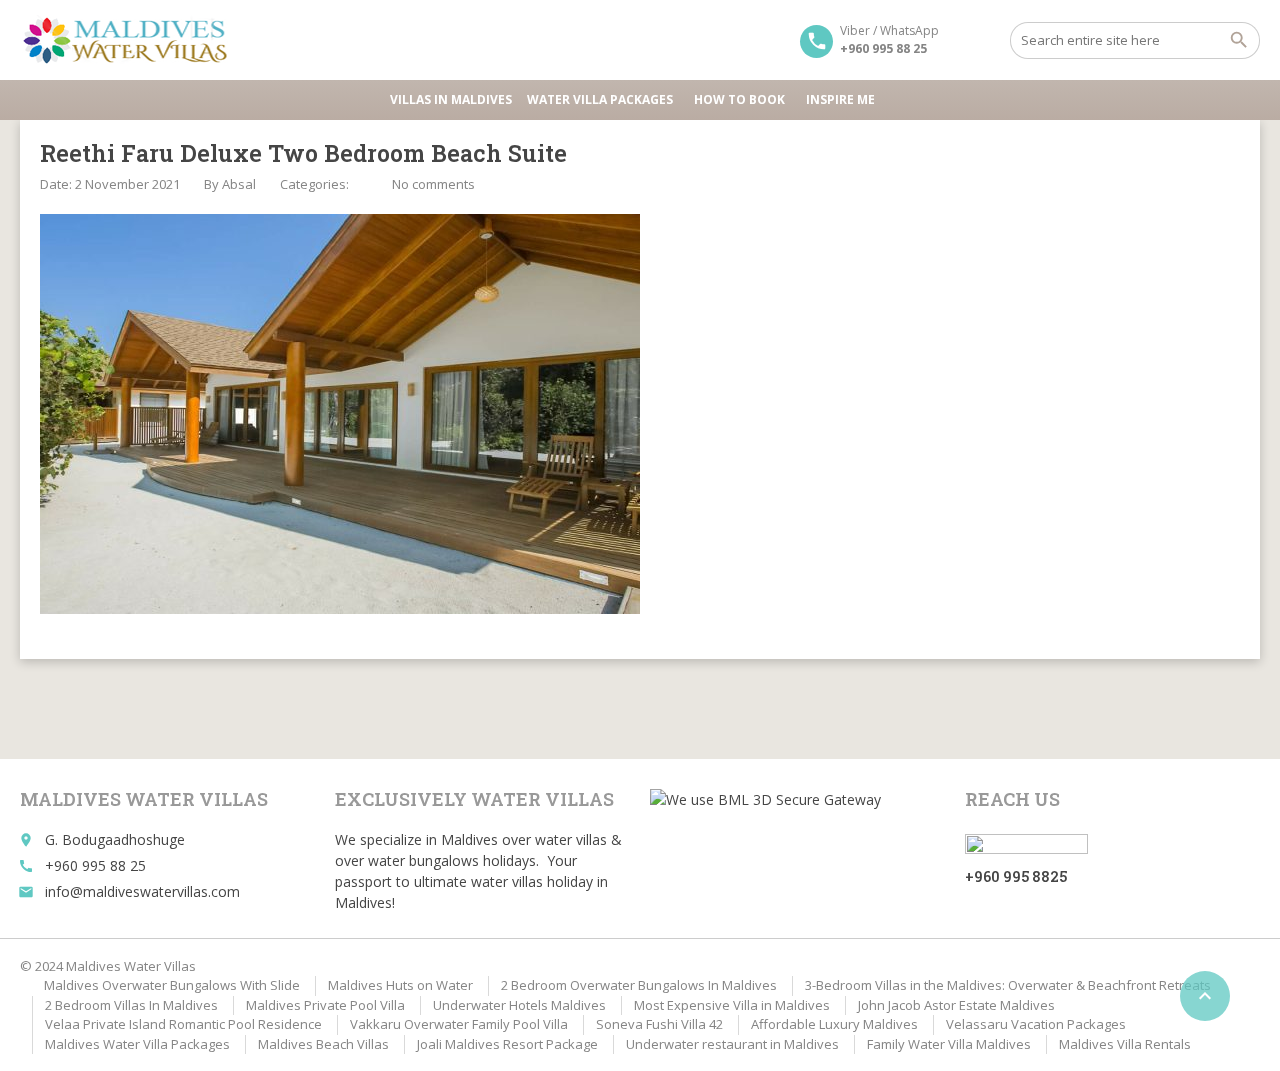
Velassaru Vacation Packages (1036, 1024)
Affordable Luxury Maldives (834, 1024)
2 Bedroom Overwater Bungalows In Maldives (639, 985)
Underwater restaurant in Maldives (732, 1044)
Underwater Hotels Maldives (519, 1005)
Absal (239, 184)
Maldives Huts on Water (400, 985)
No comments (433, 184)
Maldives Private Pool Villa (325, 1005)
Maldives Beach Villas (323, 1044)
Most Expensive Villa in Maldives (732, 1005)
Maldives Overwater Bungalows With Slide (172, 985)
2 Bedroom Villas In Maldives (131, 1005)
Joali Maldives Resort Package (507, 1044)
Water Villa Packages (600, 99)
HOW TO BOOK (739, 99)
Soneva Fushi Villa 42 (659, 1024)
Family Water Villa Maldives (949, 1044)
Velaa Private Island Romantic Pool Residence (183, 1024)
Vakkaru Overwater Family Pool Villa (459, 1024)
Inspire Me (840, 99)
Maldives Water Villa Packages (137, 1044)
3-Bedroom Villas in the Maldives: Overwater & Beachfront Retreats (1008, 985)
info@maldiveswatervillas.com (142, 891)
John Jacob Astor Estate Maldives (956, 1005)
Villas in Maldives (451, 99)
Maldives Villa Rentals (1125, 1044)
